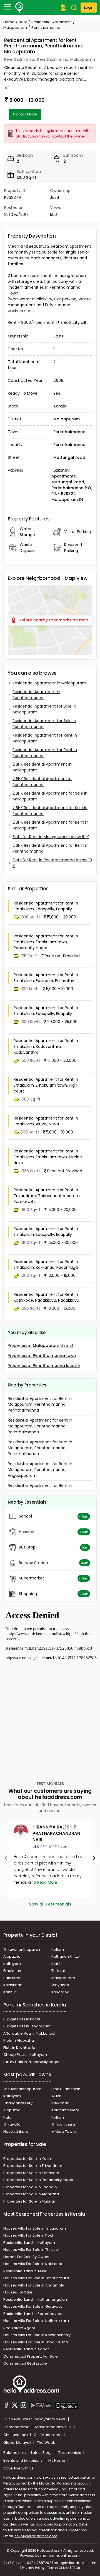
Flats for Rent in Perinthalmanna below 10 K (52, 863)
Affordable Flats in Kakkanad (29, 2033)
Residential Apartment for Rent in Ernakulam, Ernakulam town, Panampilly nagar (46, 942)
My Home (57, 2460)
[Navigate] (6, 1858)
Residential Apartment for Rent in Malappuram (45, 738)
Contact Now (25, 114)
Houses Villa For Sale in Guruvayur (34, 2306)
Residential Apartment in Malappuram (49, 683)
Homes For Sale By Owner (27, 2257)
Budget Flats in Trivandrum (27, 2026)
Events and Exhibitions (23, 2460)
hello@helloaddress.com (36, 2536)
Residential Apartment (52, 22)
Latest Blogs (42, 2453)
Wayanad (60, 1985)
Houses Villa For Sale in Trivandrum (35, 2228)
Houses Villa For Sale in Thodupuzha (36, 2342)
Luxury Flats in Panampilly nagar (32, 2062)
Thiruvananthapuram (22, 1949)
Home (9, 22)
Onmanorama (17, 2427)
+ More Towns (64, 2132)
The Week (46, 2443)
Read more (47, 1882)
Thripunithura (63, 2124)
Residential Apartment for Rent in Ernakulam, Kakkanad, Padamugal (46, 1264)
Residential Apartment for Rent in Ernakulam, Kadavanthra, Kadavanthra (46, 1046)
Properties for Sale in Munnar (29, 2201)
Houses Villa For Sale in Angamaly (34, 2285)
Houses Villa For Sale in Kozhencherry (37, 2335)
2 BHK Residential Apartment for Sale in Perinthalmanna (50, 811)
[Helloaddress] (19, 8)
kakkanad (60, 2103)
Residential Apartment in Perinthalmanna (36, 695)
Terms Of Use (58, 2568)
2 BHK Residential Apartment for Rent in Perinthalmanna (50, 848)
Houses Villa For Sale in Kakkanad (33, 2264)
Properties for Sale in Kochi (27, 2159)
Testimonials (70, 2453)
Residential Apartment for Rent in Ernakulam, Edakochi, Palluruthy (46, 978)
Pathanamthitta (65, 1956)
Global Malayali (18, 2443)
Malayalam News (51, 2419)
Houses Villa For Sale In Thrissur (31, 2250)
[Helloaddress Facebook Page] (6, 2406)
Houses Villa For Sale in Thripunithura (36, 2278)
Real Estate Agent (19, 2328)
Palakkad (12, 1978)
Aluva (56, 2096)
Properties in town (42, 1355)
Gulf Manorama (48, 2435)
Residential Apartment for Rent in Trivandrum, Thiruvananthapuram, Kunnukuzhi (47, 1196)
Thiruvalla (12, 2124)
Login (89, 7)
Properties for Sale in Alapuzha (31, 2194)
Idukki (57, 1964)
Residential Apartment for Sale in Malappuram (44, 709)
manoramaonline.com (60, 2556)
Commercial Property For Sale (31, 2356)
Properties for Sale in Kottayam (31, 2173)
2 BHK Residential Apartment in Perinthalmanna (42, 782)
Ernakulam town (66, 2089)
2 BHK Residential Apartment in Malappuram (42, 767)
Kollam (58, 1949)
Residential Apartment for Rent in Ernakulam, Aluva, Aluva (46, 1121)
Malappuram (15, 27)
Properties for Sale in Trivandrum (33, 2166)
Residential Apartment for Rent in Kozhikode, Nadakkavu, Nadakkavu (46, 1297)
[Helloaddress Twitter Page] (15, 2406)
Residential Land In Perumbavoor (33, 2314)
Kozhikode (13, 1985)
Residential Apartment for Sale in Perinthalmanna (44, 724)
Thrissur (58, 1971)
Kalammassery (65, 2110)
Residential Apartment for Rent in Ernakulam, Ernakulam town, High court (46, 1085)
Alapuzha (12, 1956)
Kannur (10, 1992)
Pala (7, 2117)
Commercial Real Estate (25, 2363)
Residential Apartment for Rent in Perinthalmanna (45, 753)
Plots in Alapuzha (19, 2040)
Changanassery (18, 2103)
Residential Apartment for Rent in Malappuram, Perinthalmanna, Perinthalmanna (40, 1404)
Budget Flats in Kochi (22, 2019)
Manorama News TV (54, 2427)
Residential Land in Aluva (25, 2271)
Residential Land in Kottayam (29, 2243)
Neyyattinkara (16, 2132)
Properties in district (41, 1345)
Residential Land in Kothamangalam (36, 2299)
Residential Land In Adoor (26, 2349)
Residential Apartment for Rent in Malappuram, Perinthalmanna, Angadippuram (40, 1470)
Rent (23, 22)
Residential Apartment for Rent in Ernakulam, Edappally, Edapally (46, 906)
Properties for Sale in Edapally (30, 2187)
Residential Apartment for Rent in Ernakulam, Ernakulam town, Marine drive (48, 1157)
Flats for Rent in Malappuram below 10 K (51, 837)
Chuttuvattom (16, 2435)
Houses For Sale (18, 2292)
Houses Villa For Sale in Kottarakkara (36, 2321)
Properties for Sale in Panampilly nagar (38, 2180)
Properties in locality (44, 1366)
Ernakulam (13, 1971)
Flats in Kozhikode (19, 2048)
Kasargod (60, 1992)
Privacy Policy (33, 2568)
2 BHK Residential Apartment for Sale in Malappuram (50, 796)
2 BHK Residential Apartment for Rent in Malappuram (50, 825)
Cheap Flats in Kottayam (25, 2055)
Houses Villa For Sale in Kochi (29, 2235)
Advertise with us (18, 2468)
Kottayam (12, 1964)
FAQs (76, 2568)
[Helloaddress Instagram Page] (23, 2406)
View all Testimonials (50, 1904)
